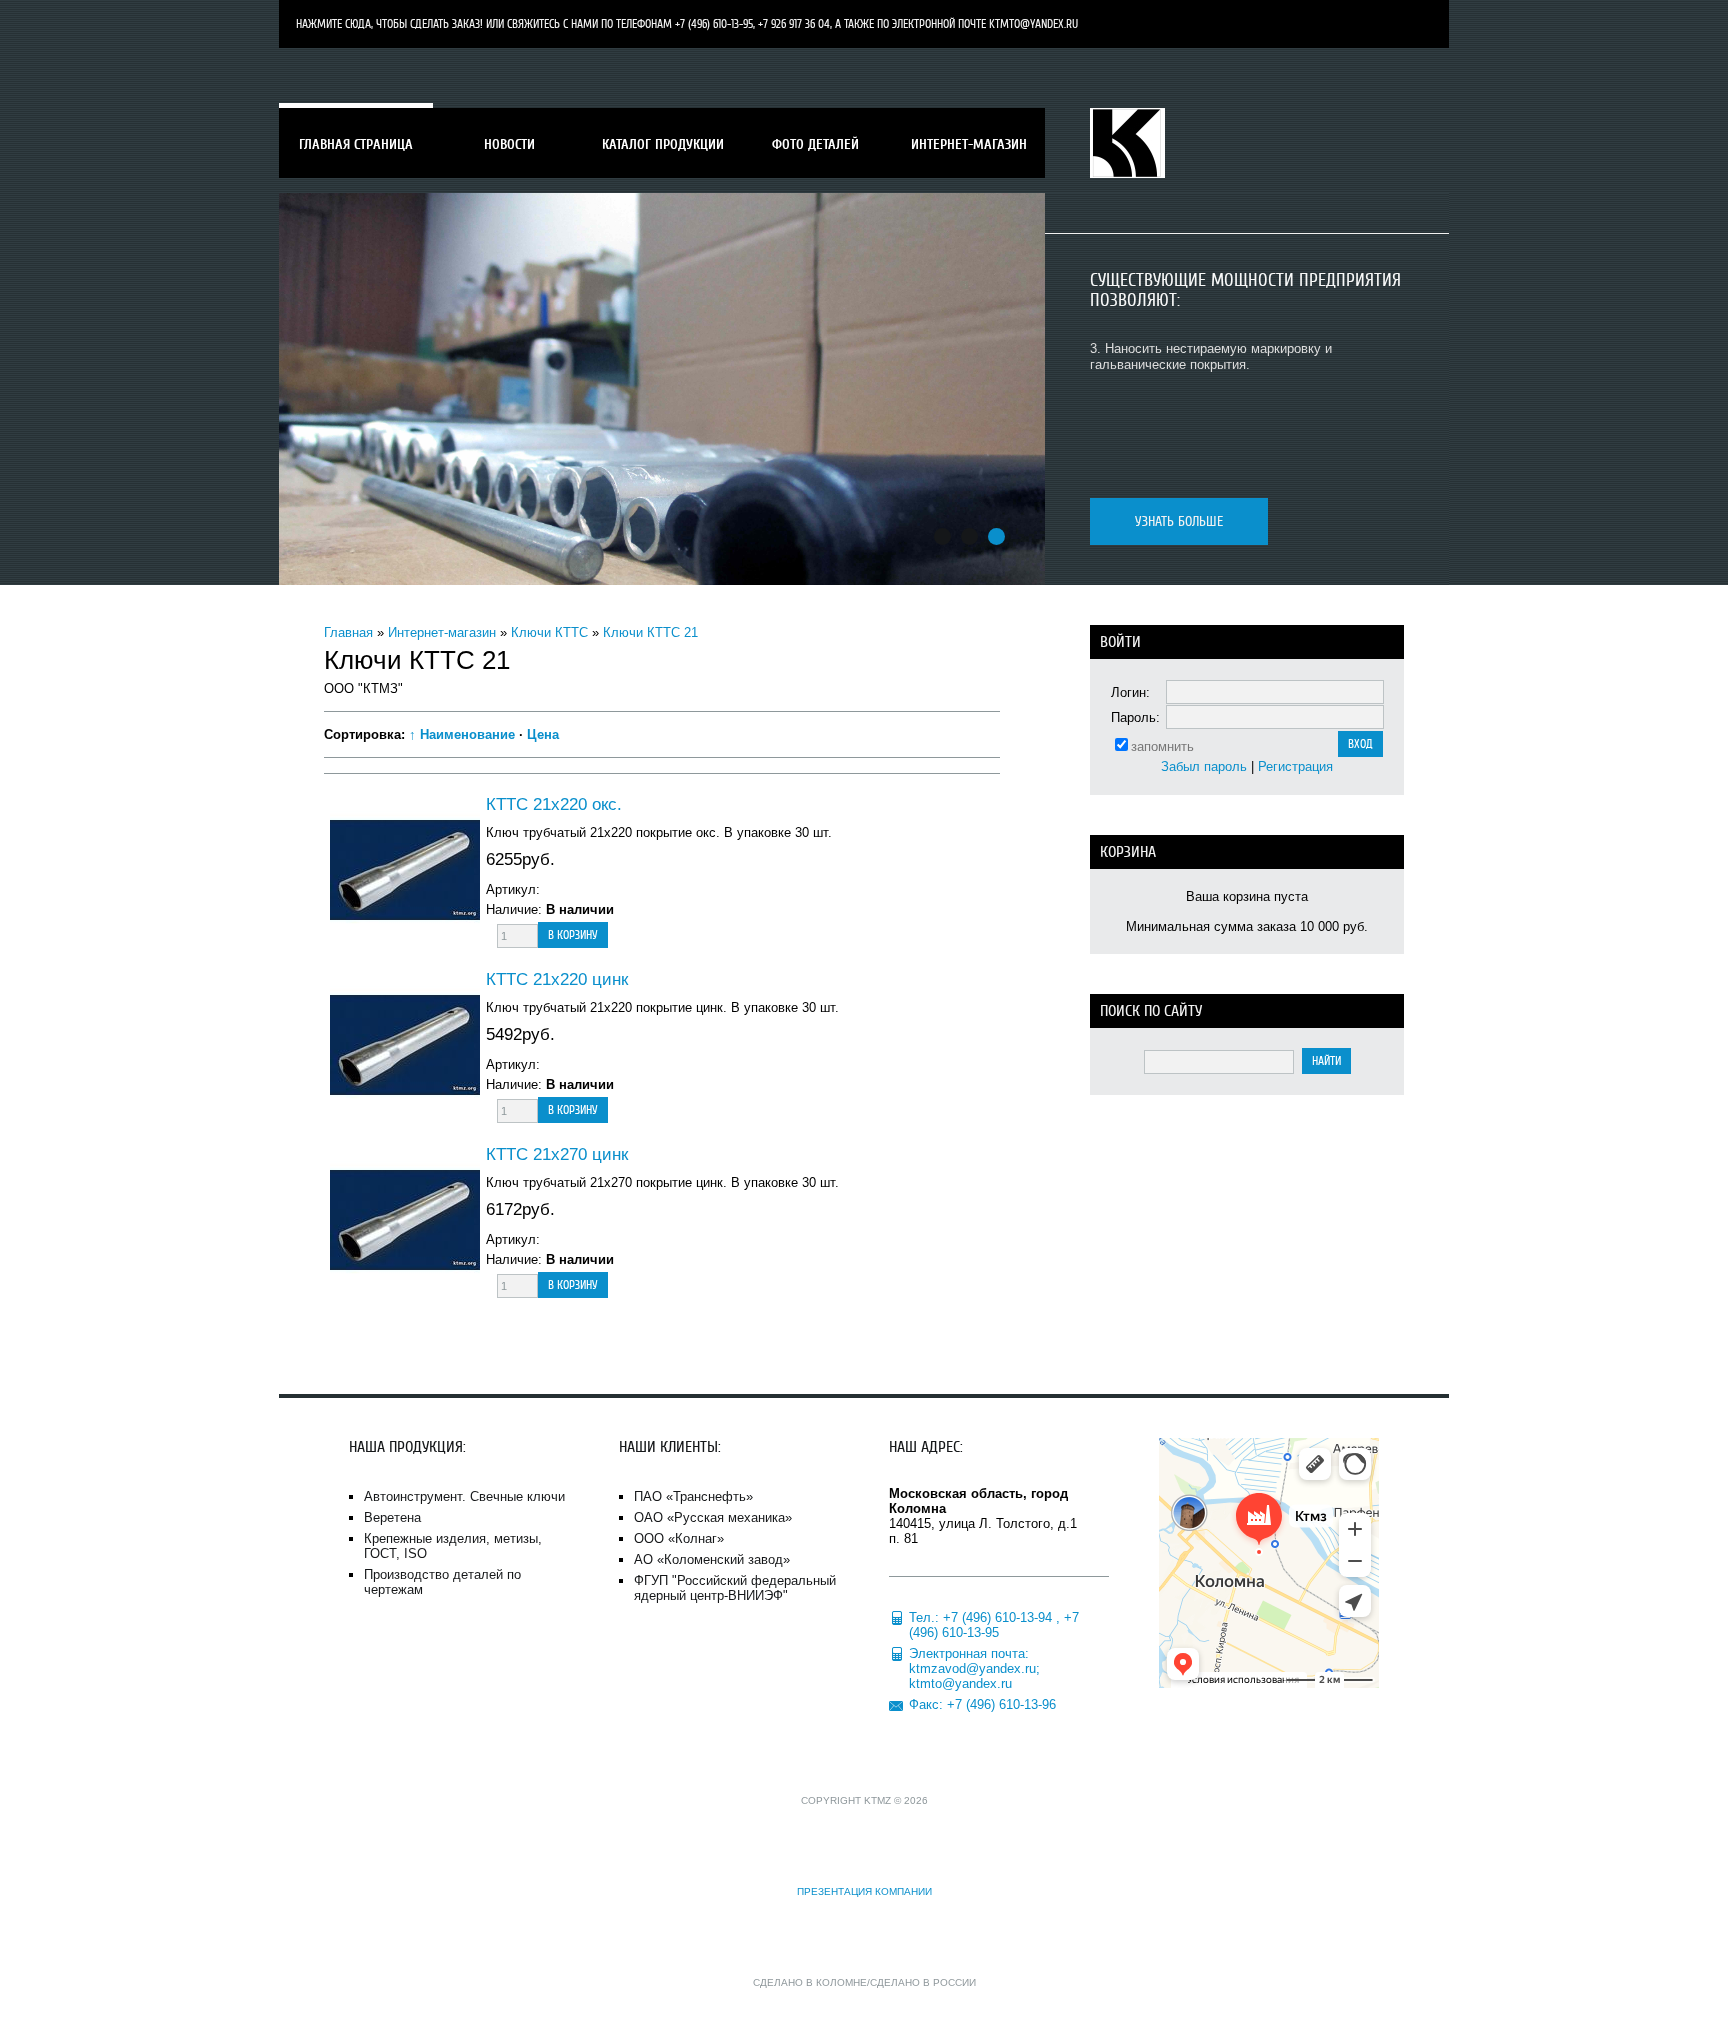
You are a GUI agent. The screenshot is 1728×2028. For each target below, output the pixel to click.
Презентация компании (864, 1891)
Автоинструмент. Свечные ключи (464, 1496)
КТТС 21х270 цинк (557, 1154)
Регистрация (1295, 766)
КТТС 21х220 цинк (557, 979)
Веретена (392, 1517)
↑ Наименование (462, 734)
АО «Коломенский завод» (712, 1559)
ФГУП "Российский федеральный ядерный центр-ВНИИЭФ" (735, 1588)
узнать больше (1179, 521)
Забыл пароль (1204, 766)
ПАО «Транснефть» (693, 1496)
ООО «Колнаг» (679, 1538)
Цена (543, 734)
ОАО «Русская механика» (713, 1517)
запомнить (1162, 746)
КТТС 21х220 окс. (554, 804)
